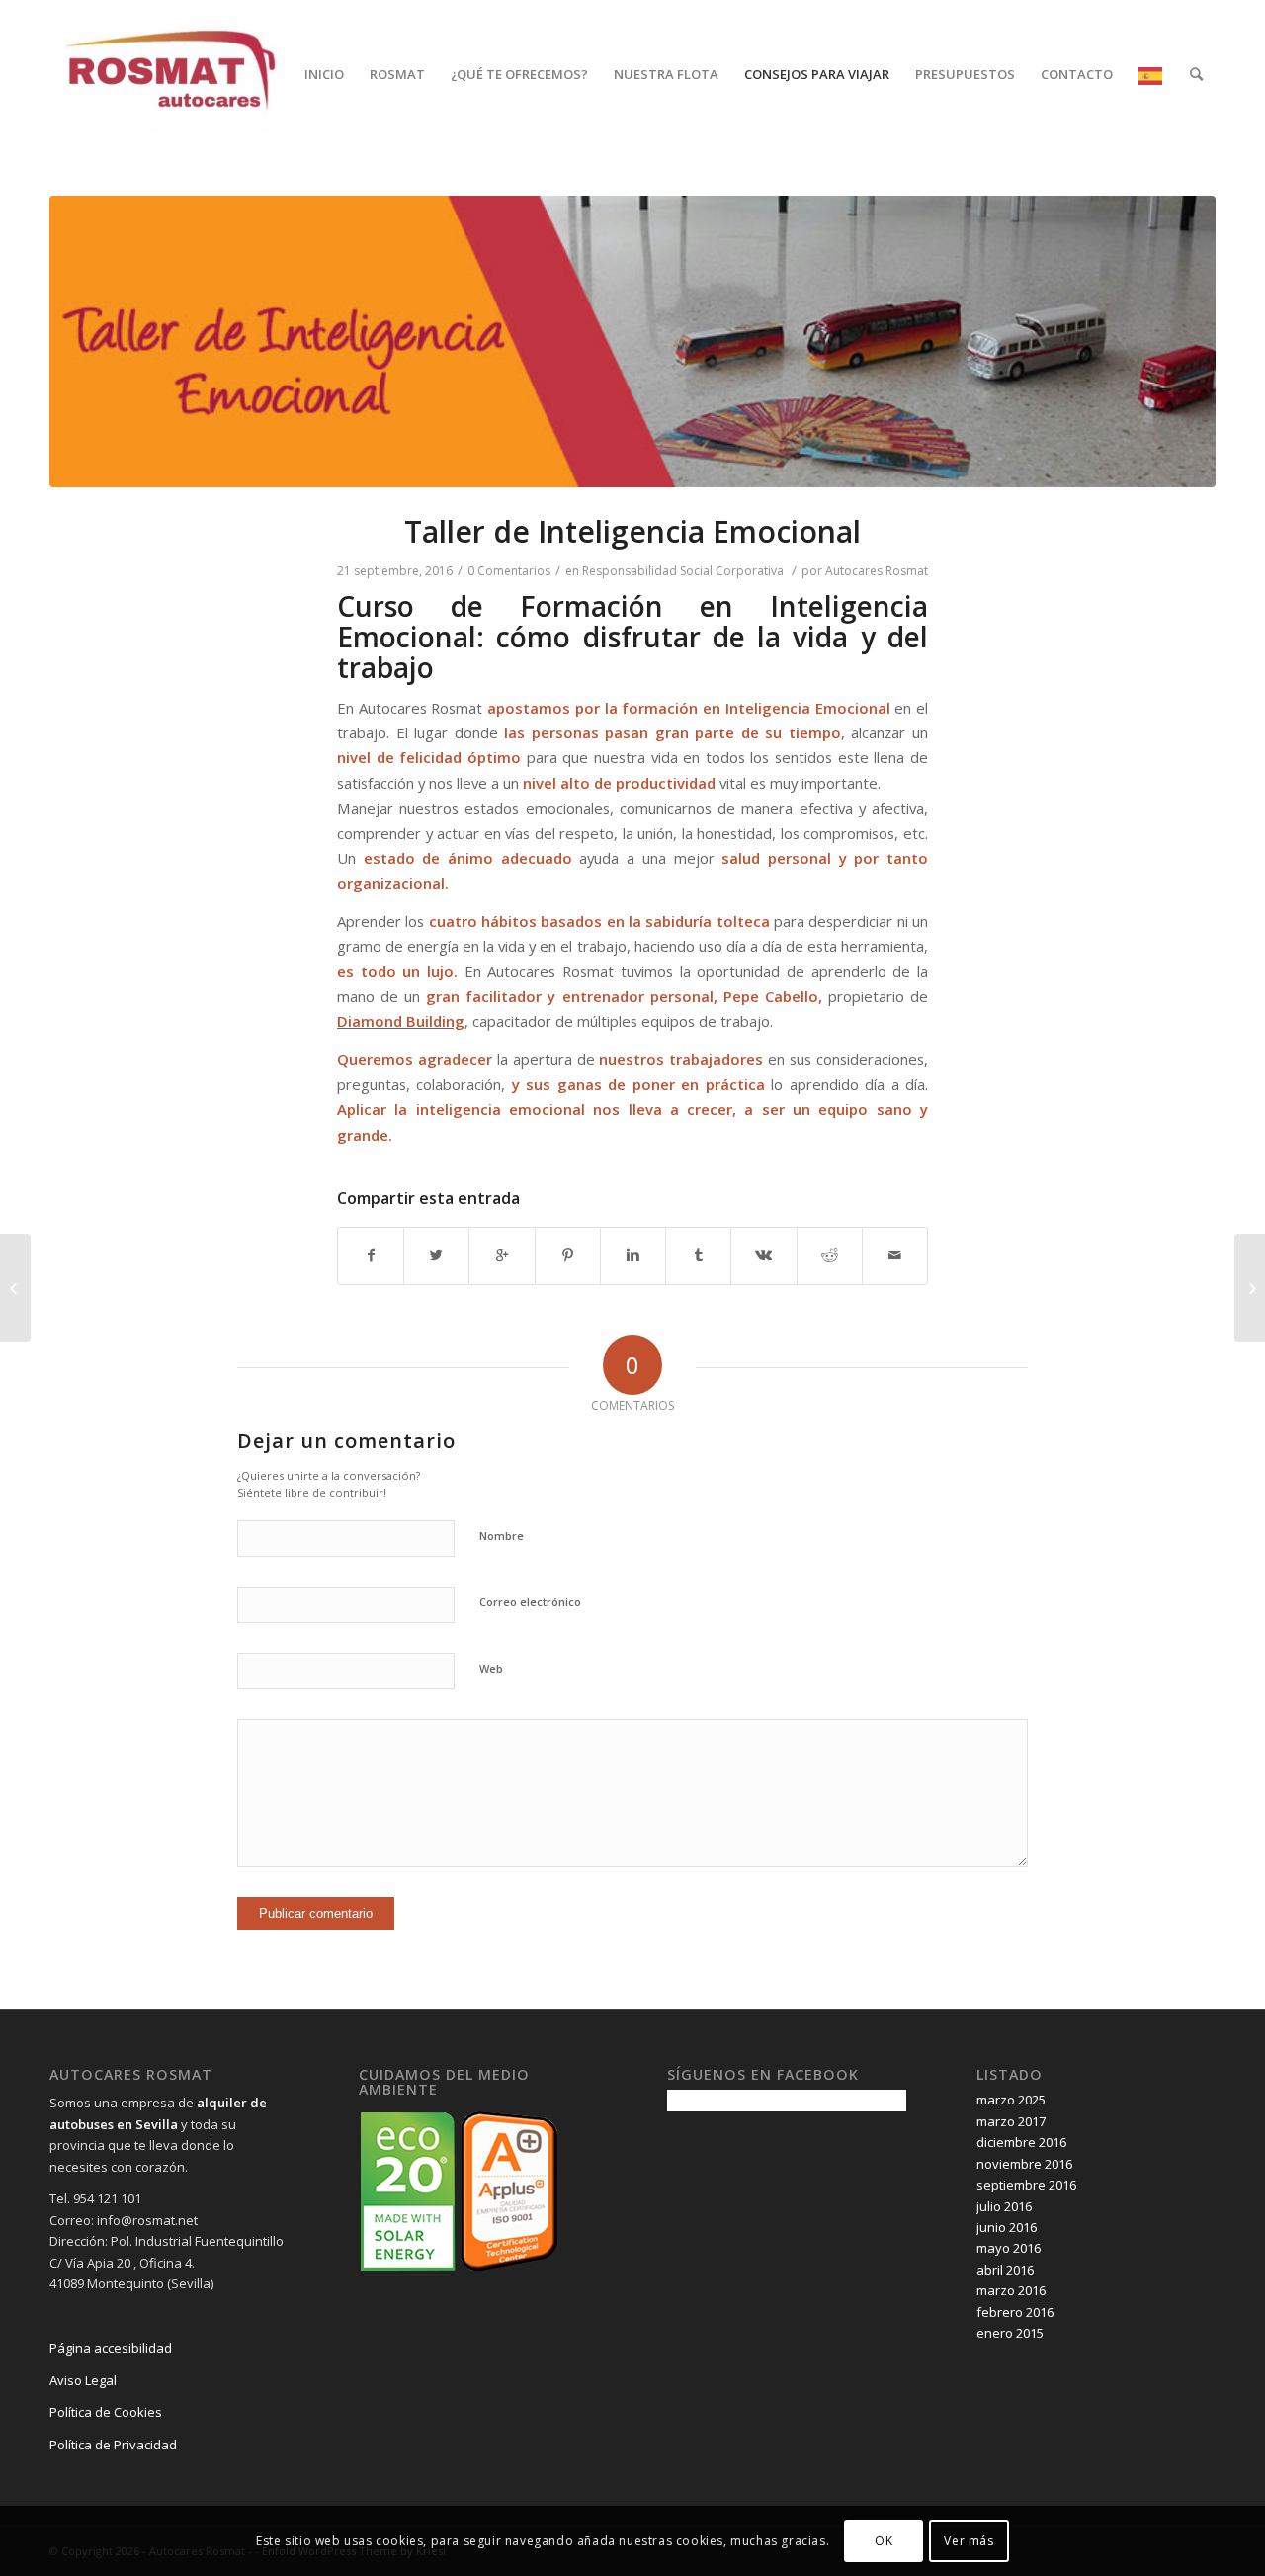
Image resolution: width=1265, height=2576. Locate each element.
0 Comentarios (509, 571)
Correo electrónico (530, 1602)
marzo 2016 (1011, 2290)
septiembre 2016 (1026, 2185)
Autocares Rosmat (877, 571)
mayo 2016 (1009, 2248)
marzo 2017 (1011, 2121)
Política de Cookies (107, 2412)
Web (491, 1668)
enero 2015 (1010, 2333)
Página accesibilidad (111, 2348)
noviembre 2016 (1024, 2164)
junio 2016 (1007, 2227)
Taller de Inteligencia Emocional (632, 531)
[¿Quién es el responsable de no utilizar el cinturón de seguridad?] (1250, 1288)
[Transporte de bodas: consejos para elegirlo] (15, 1288)
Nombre (502, 1536)
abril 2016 (1005, 2270)
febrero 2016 (1015, 2312)
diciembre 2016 (1021, 2142)
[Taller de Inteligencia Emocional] (632, 342)
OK (884, 2541)
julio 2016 (1004, 2206)
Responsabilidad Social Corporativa (683, 571)
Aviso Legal (83, 2380)
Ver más (969, 2541)
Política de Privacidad (113, 2445)
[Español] (1151, 74)
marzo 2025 (1011, 2100)
